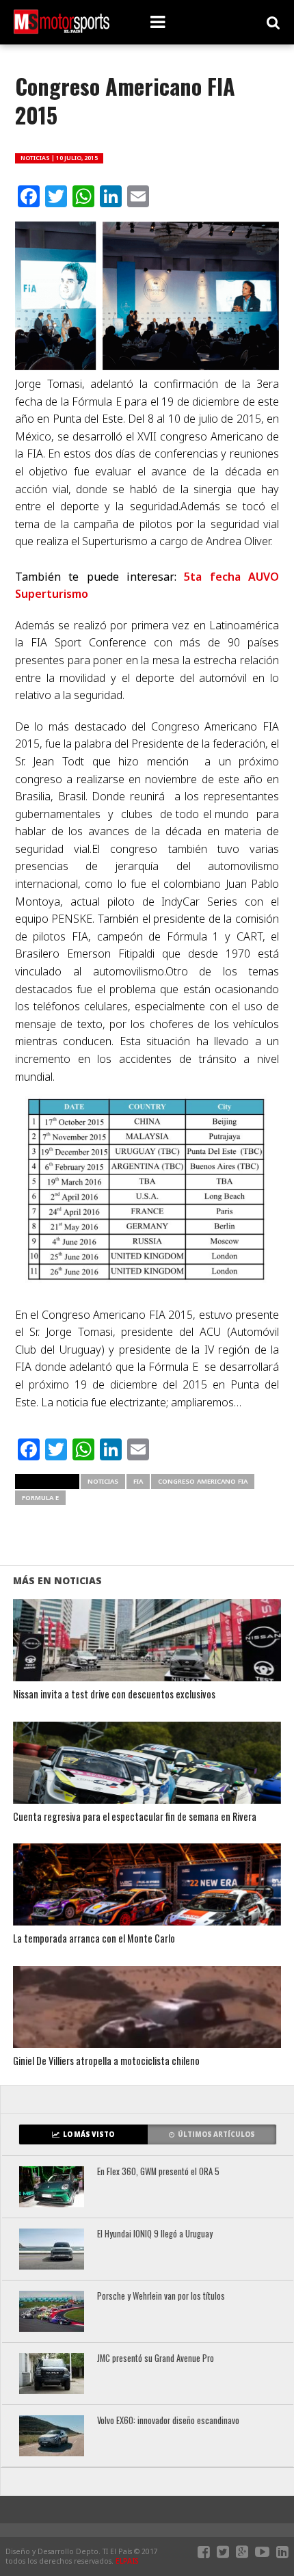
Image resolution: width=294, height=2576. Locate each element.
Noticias (103, 1481)
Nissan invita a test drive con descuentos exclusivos (114, 1695)
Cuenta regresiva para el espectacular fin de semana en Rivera (135, 1817)
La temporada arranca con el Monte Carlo (94, 1939)
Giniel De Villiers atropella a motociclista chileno (106, 2061)
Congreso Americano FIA (203, 1481)
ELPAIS (127, 2561)
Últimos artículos (216, 2134)
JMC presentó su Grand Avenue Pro (156, 2359)
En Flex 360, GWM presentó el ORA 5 (158, 2172)
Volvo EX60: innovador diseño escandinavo (168, 2421)
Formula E (40, 1498)
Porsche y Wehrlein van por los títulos (161, 2297)
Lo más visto (89, 2134)
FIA (138, 1481)
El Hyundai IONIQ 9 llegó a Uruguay (155, 2234)
